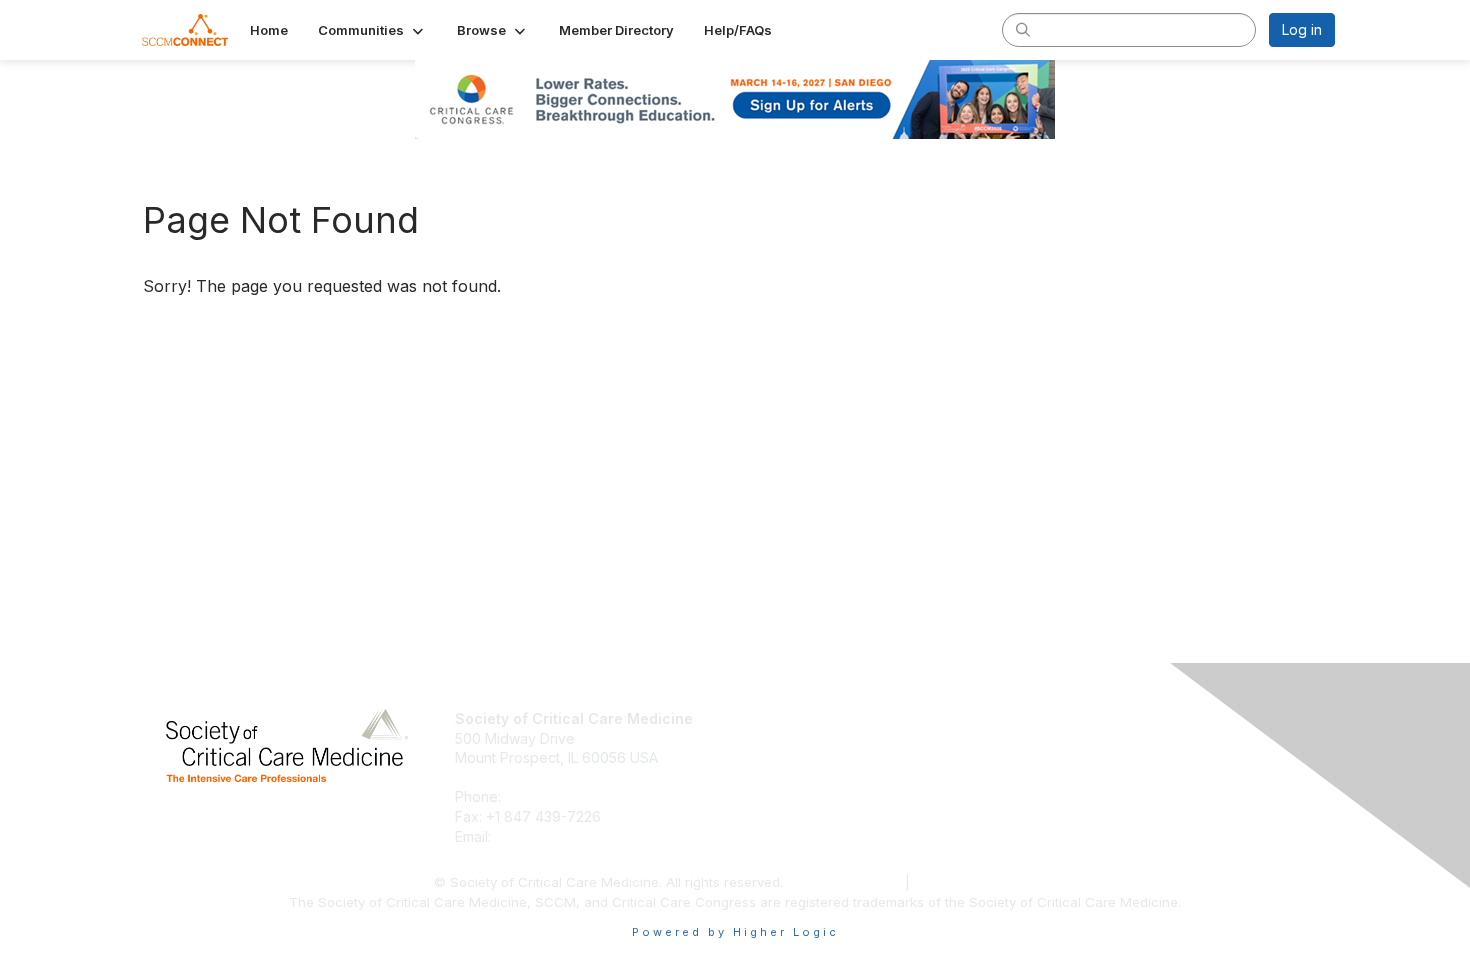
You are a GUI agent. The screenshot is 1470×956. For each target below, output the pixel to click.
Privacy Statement (846, 882)
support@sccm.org (557, 836)
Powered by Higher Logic (735, 932)
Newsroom (778, 738)
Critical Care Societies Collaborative (1150, 777)
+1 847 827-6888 (563, 796)
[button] (372, 30)
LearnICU (1062, 738)
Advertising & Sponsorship (830, 757)
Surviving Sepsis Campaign (1121, 757)
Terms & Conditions (975, 882)
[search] (1023, 29)
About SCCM (785, 718)
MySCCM (1062, 718)
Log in (1302, 29)
